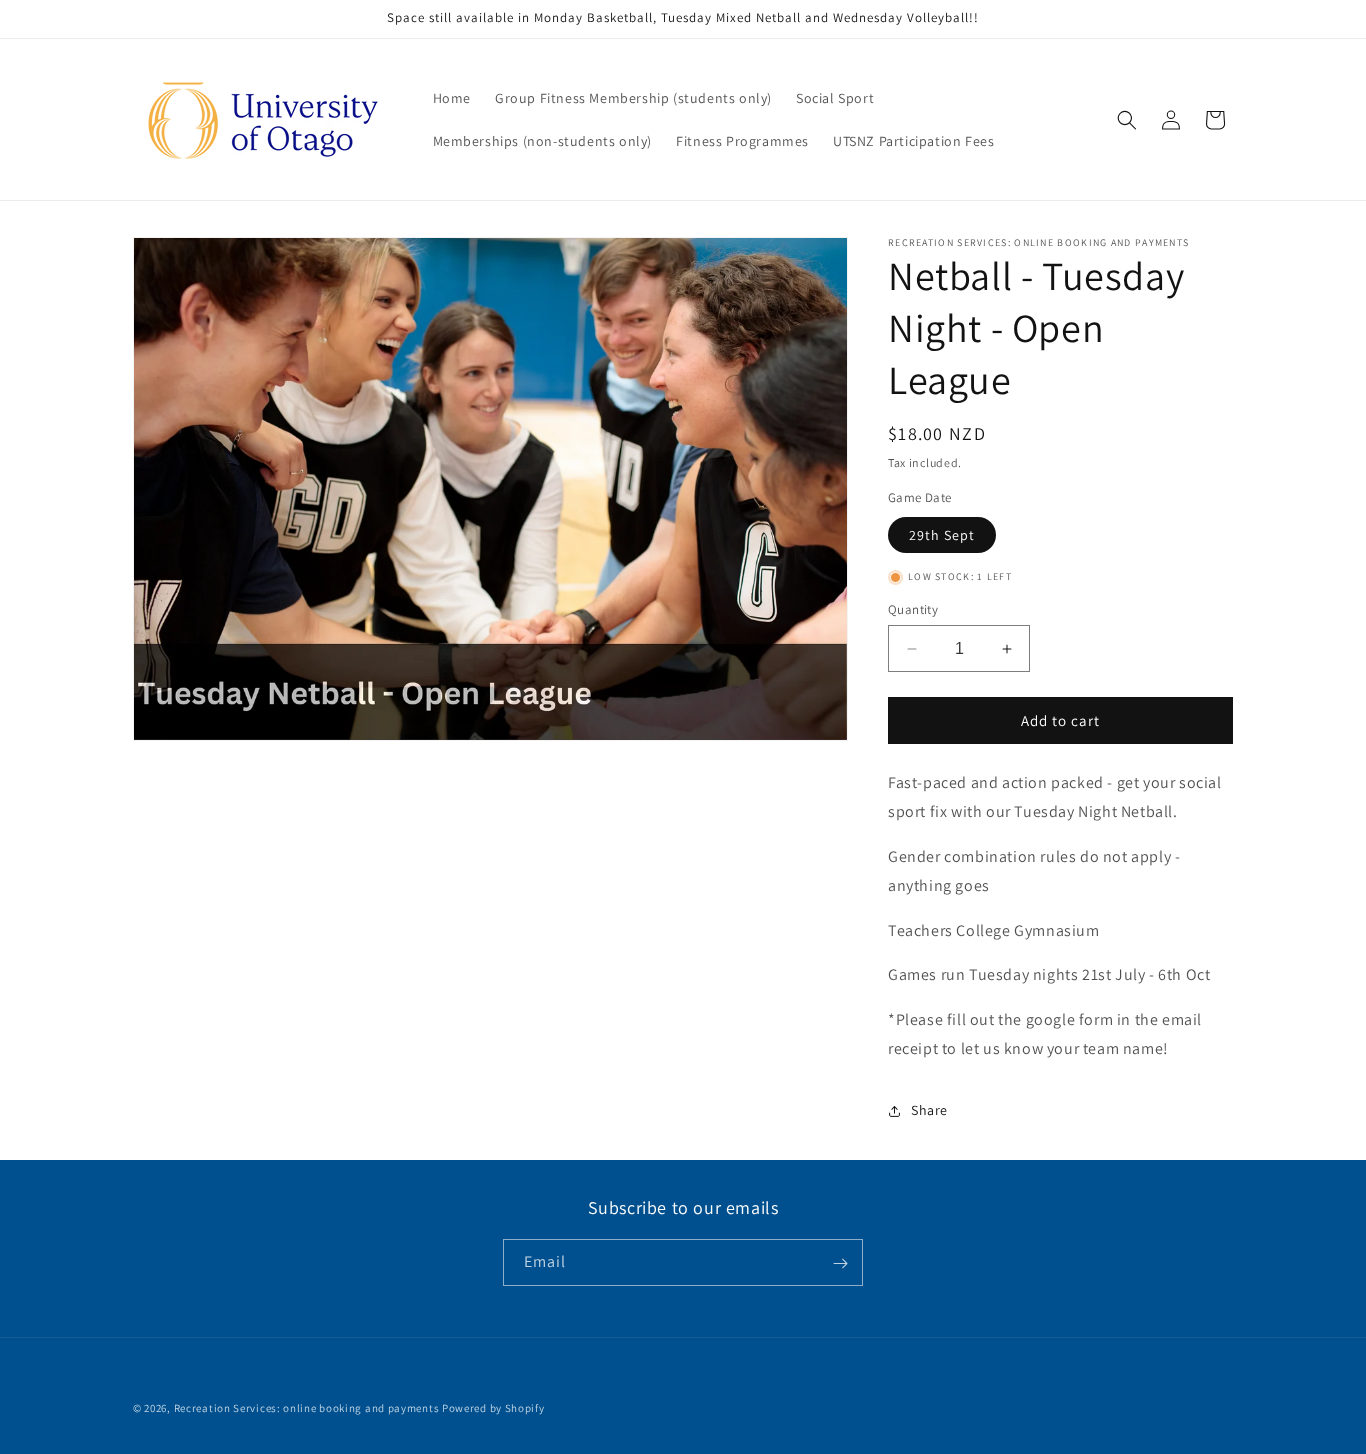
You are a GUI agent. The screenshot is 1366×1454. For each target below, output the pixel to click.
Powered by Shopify (493, 1408)
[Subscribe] (840, 1263)
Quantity (913, 609)
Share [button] (929, 1110)
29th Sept (942, 535)
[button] (1127, 120)
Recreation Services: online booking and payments (307, 1408)
